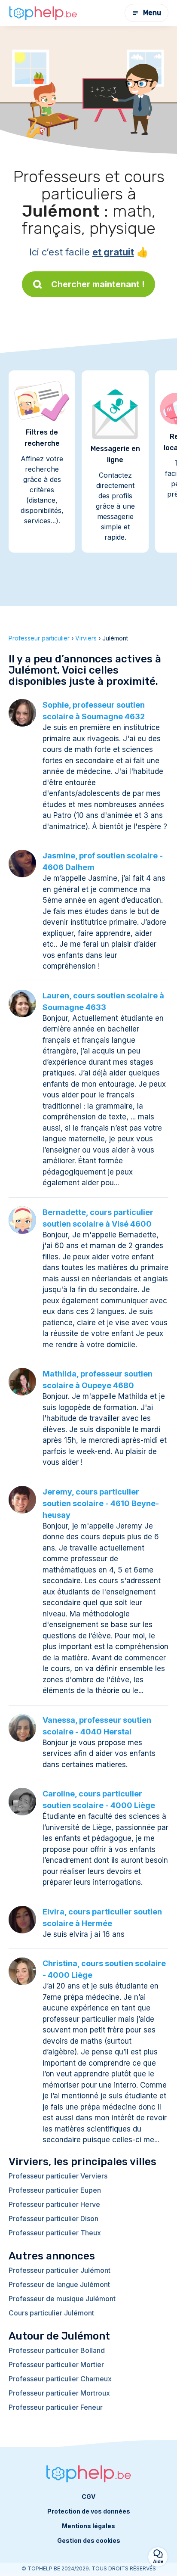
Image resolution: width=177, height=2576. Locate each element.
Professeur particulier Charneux (60, 2379)
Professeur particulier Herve (54, 2204)
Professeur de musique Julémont (62, 2299)
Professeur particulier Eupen (55, 2190)
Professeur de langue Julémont (59, 2284)
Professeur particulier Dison (53, 2219)
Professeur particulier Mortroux (59, 2393)
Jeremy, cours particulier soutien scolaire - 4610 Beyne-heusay (101, 1503)
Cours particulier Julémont (51, 2313)
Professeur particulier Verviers (58, 2176)
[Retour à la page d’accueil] (43, 13)
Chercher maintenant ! (98, 284)
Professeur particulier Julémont (60, 2270)
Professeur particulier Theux (55, 2233)
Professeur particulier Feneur (56, 2407)
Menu (152, 13)
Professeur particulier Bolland (57, 2350)
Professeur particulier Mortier (56, 2365)
